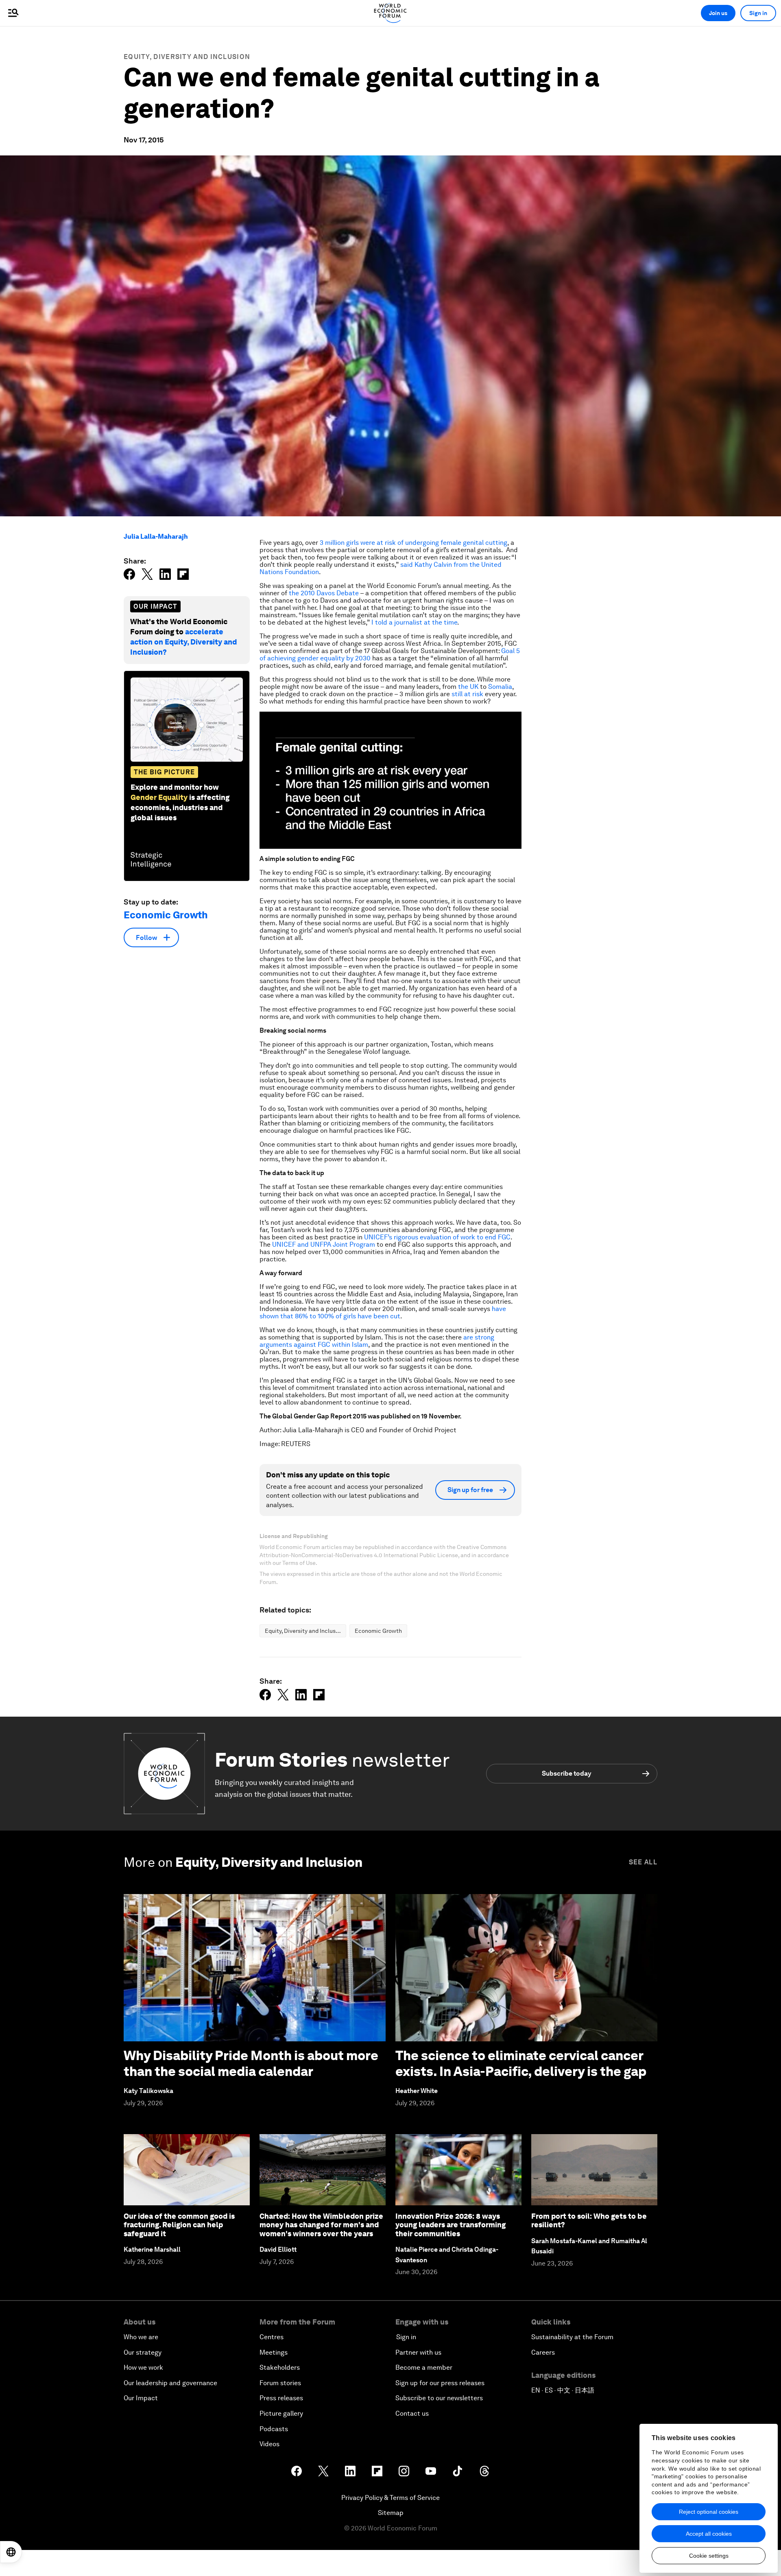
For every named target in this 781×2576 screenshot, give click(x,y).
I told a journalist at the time (414, 622)
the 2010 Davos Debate (324, 593)
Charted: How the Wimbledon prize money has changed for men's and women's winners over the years (321, 2225)
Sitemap (391, 2513)
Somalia (500, 687)
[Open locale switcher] (11, 2552)
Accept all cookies (709, 2534)
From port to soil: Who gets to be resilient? (589, 2221)
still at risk (467, 694)
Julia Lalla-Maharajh (156, 536)
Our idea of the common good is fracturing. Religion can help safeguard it (179, 2225)
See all (643, 1862)
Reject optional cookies (709, 2512)
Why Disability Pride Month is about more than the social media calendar (251, 2063)
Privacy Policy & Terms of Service (390, 2498)
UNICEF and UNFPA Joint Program (324, 1244)
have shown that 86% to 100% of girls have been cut (383, 1312)
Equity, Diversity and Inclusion (187, 57)
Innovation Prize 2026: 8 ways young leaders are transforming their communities (450, 2225)
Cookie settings (709, 2556)
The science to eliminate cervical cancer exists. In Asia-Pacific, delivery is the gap (521, 2063)
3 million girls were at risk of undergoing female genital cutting (413, 543)
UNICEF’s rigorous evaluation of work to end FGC (437, 1237)
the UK (468, 687)
